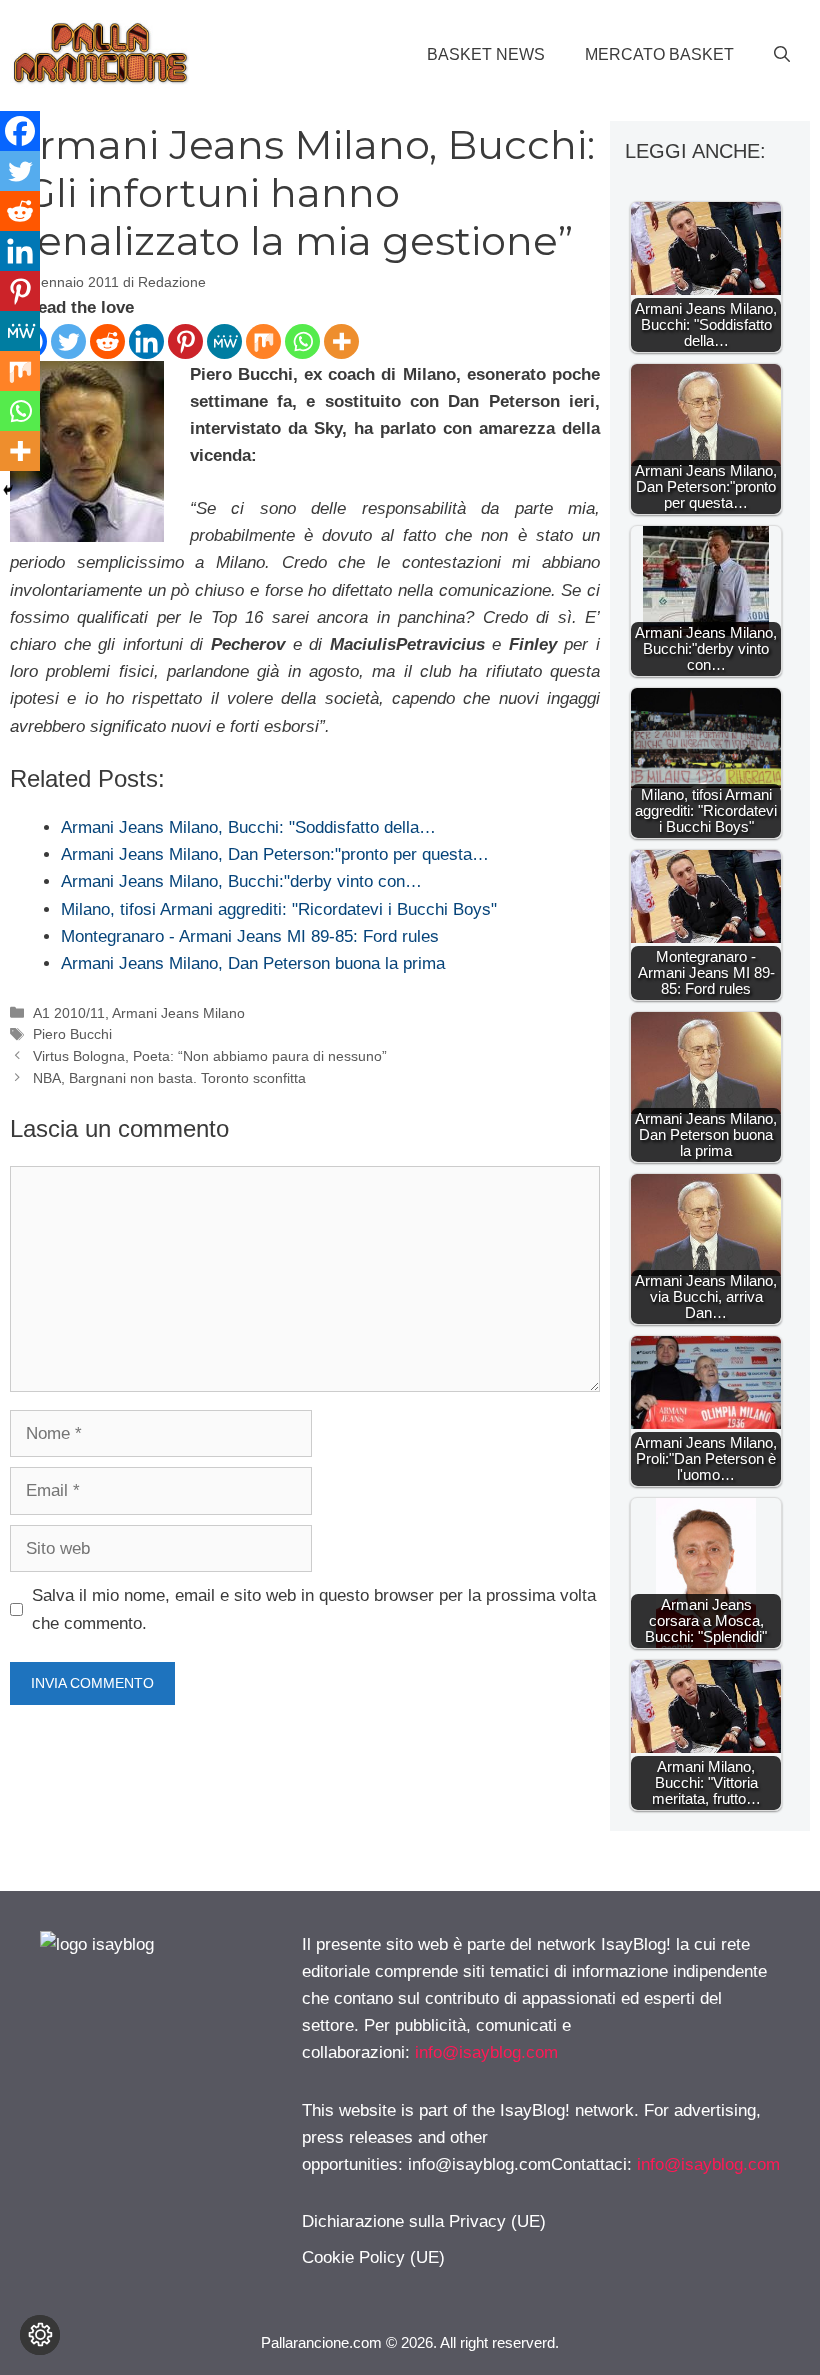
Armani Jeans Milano (178, 1013)
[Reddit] (107, 341)
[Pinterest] (185, 341)
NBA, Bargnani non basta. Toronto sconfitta (169, 1078)
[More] (341, 341)
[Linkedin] (146, 341)
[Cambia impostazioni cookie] (40, 2335)
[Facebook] (20, 131)
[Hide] (8, 490)
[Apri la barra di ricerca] (782, 55)
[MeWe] (224, 341)
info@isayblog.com (486, 2052)
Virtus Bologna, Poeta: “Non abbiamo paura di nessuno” (210, 1056)
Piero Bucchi (72, 1034)
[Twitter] (68, 341)
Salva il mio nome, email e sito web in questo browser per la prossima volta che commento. (314, 1609)
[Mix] (263, 341)
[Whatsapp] (302, 341)
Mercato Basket (659, 54)
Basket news (486, 54)
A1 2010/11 (69, 1013)
